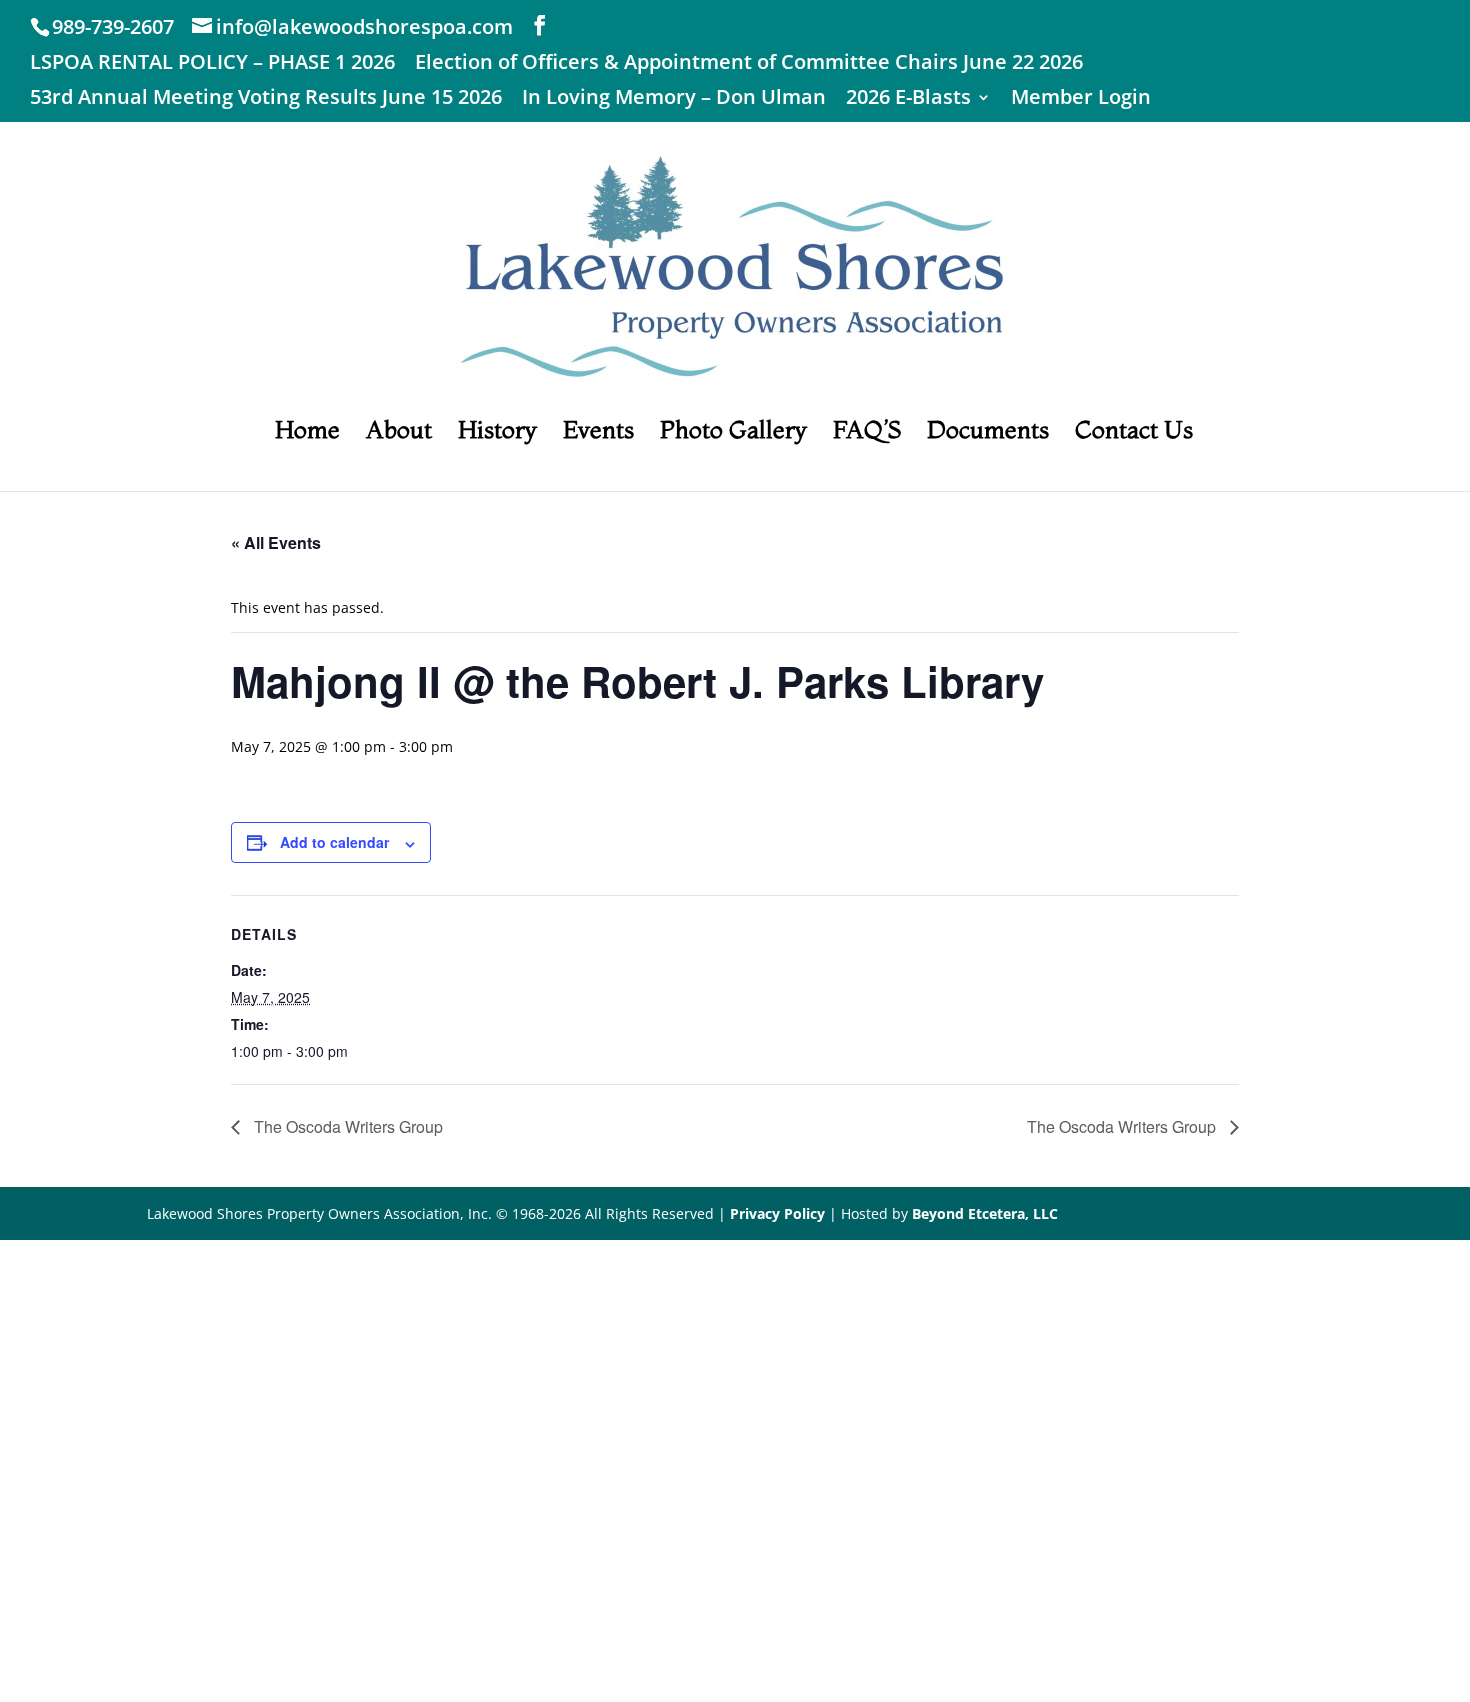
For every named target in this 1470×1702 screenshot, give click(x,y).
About (399, 433)
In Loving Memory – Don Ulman (674, 98)
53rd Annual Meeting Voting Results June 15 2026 (266, 98)
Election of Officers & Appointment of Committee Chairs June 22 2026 (749, 63)
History (497, 433)
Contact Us (1134, 433)
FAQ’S (867, 433)
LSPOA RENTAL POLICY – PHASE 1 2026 (212, 63)
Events (598, 433)
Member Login (1081, 98)
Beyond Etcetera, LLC (985, 1213)
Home (307, 433)
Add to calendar (334, 842)
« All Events (276, 542)
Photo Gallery (733, 433)
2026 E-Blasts (908, 98)
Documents (988, 433)
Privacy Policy (777, 1213)
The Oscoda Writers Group (346, 1126)
